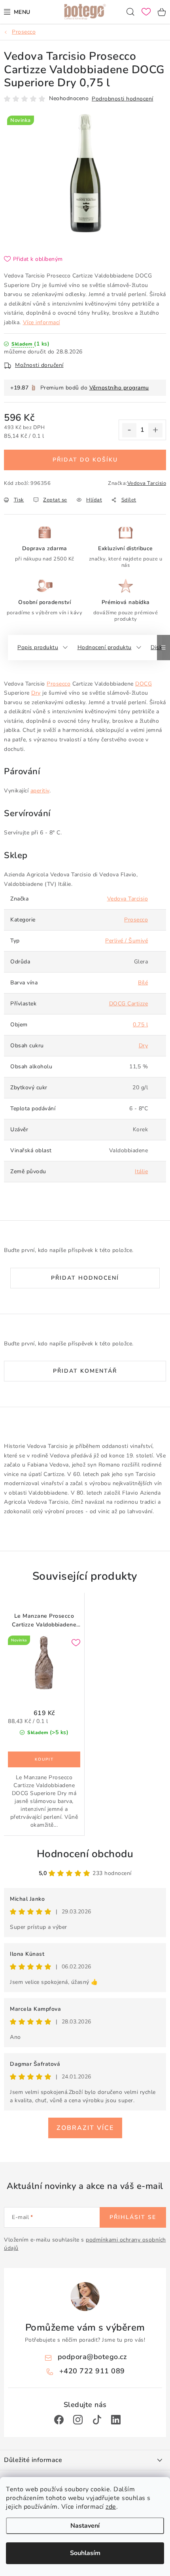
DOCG (144, 684)
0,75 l (140, 1025)
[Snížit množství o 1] (129, 430)
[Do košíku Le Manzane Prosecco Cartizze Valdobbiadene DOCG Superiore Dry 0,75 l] (44, 1759)
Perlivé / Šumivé (127, 941)
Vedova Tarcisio (147, 483)
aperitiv (40, 791)
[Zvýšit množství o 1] (155, 430)
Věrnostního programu (119, 388)
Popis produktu (38, 647)
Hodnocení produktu (105, 647)
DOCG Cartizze (129, 1004)
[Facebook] (59, 2420)
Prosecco (59, 684)
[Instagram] (78, 2420)
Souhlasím (85, 2553)
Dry (36, 693)
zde (111, 2507)
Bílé (143, 983)
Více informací (42, 322)
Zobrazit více (85, 2128)
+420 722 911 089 (92, 2371)
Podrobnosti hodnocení (123, 99)
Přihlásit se (133, 2217)
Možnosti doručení (39, 365)
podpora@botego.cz (92, 2357)
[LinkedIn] (116, 2420)
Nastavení (85, 2526)
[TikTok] (97, 2420)
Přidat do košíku (85, 460)
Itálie (141, 1171)
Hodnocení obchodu (85, 1854)
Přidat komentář (85, 1371)
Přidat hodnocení (85, 1278)
